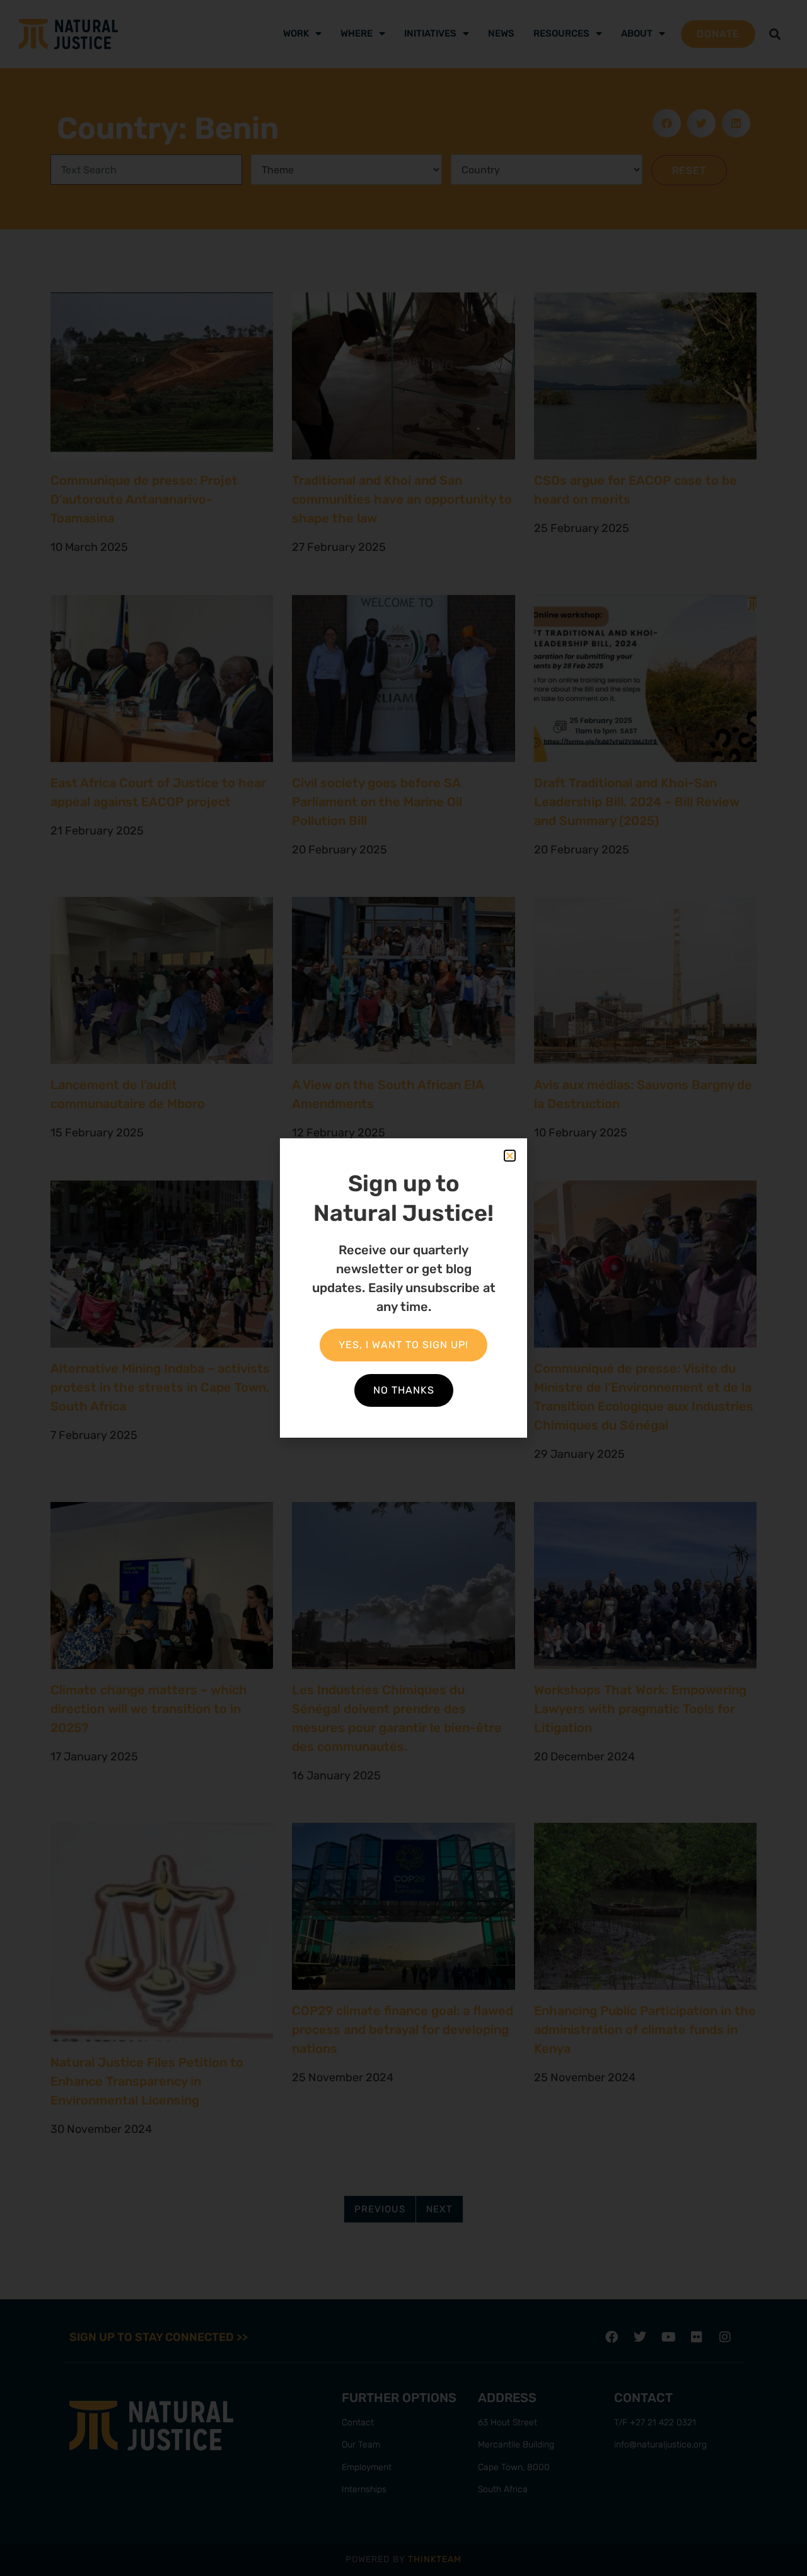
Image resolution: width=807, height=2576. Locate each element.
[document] (403, 1288)
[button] (510, 1156)
